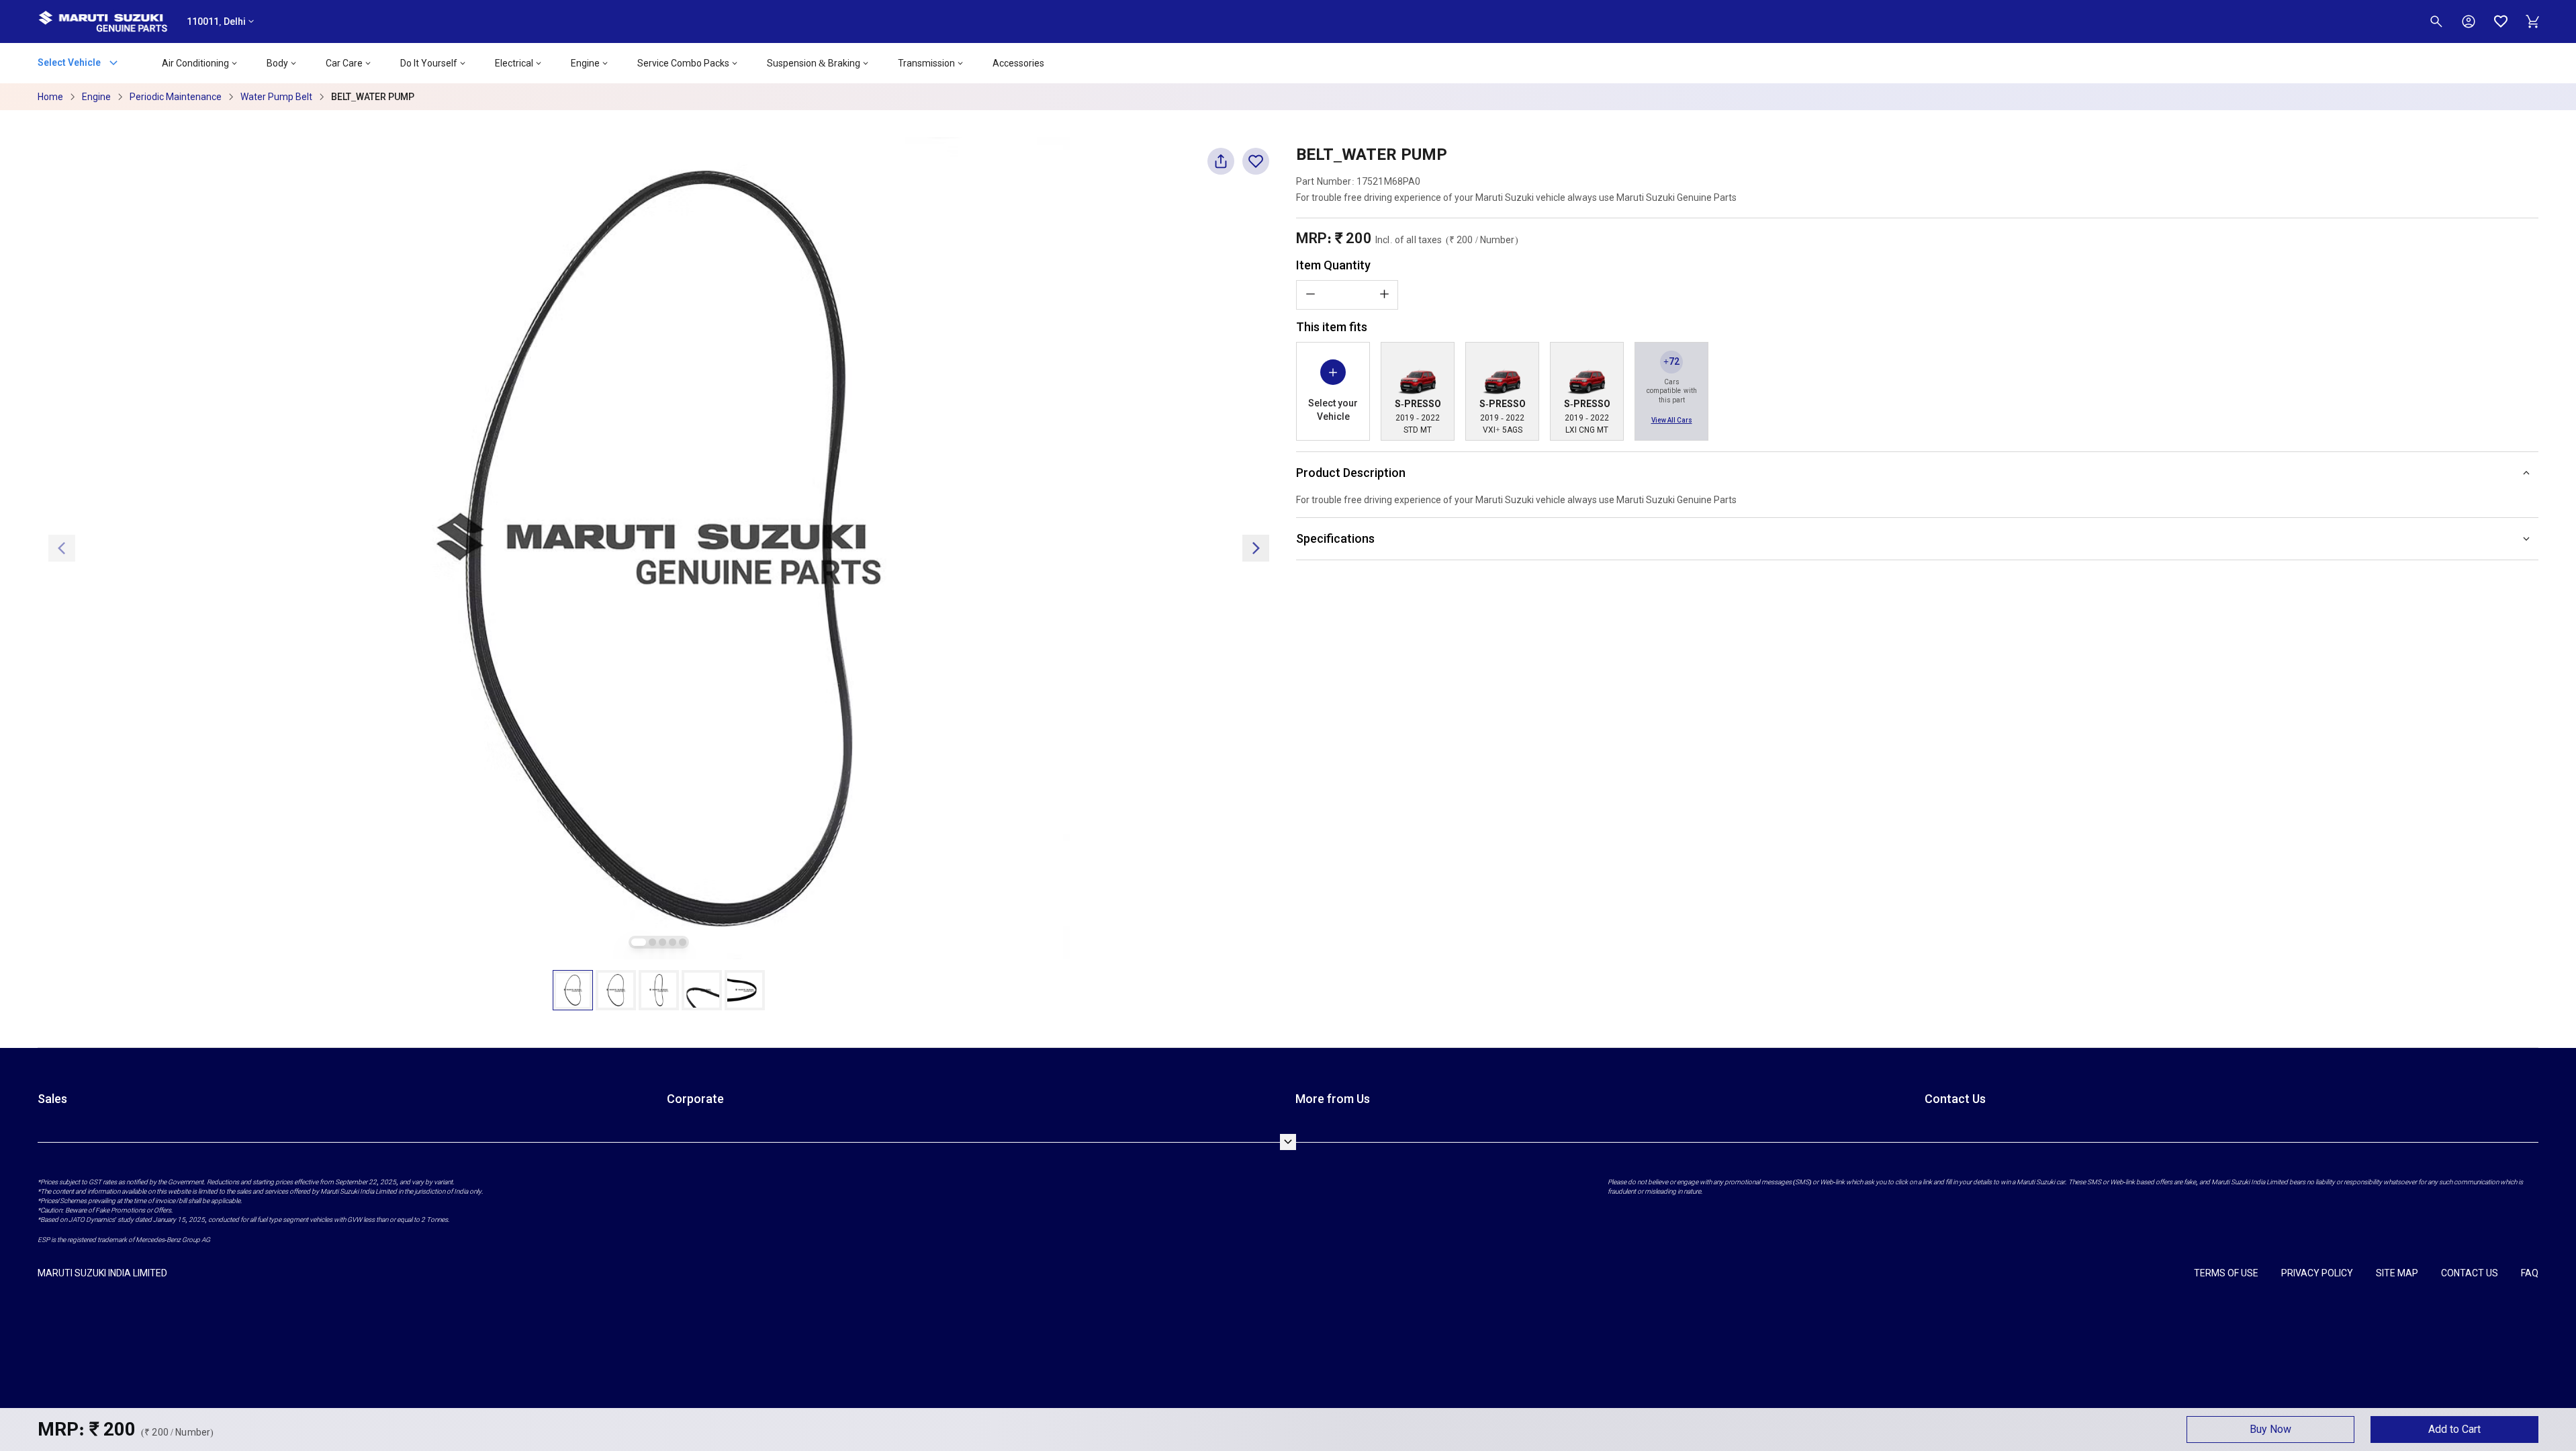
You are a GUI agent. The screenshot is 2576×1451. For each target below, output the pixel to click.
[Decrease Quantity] (1310, 294)
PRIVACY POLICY (2317, 1273)
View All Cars (1672, 420)
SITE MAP (2397, 1273)
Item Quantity (1333, 265)
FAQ (2530, 1273)
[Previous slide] (62, 548)
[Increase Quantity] (1384, 294)
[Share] (1221, 167)
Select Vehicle (70, 62)
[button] (573, 990)
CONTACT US (2470, 1273)
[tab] (639, 942)
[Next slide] (1256, 548)
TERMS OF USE (2226, 1273)
